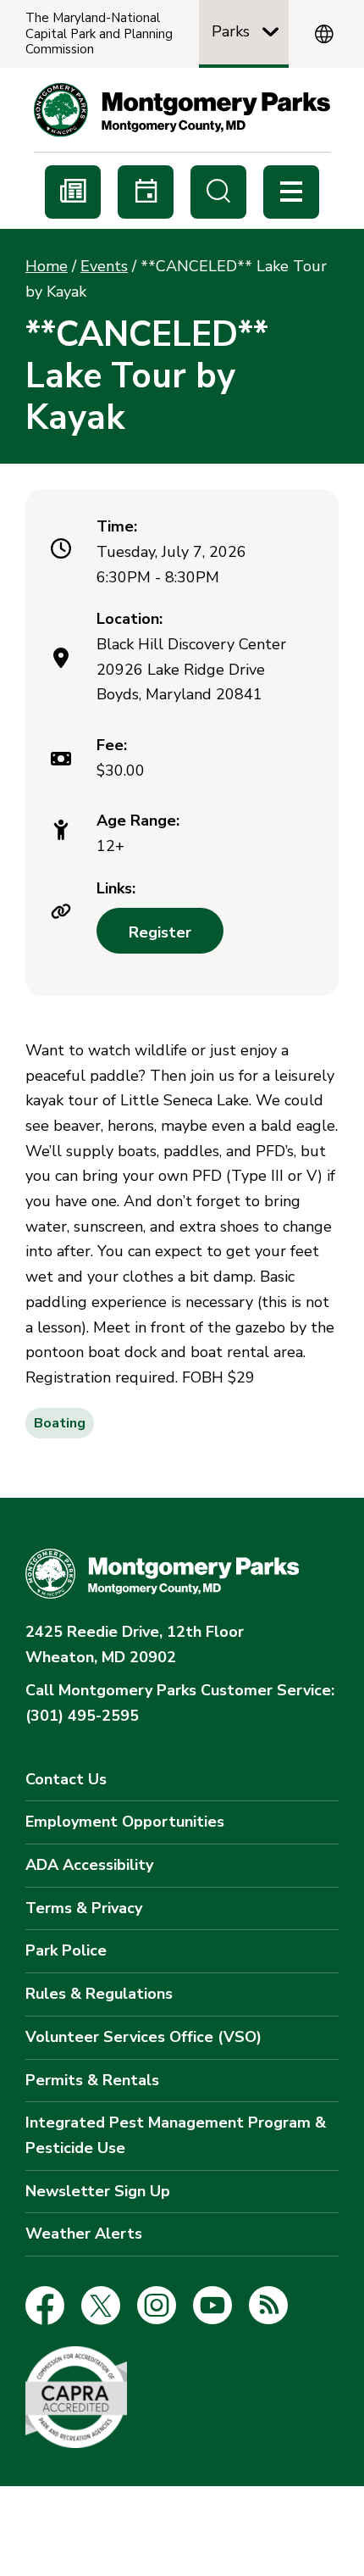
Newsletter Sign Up (98, 2191)
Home (47, 266)
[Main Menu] (291, 192)
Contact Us (66, 1779)
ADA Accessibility (89, 1865)
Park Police (66, 1950)
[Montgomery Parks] (182, 110)
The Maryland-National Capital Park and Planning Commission (99, 34)
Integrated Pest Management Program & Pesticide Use (176, 2135)
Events (104, 266)
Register (160, 932)
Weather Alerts (84, 2234)
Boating (60, 1423)
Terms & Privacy (84, 1908)
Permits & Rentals (92, 2080)
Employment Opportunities (125, 1822)
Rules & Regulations (99, 1994)
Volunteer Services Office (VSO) (143, 2037)
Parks (231, 31)
